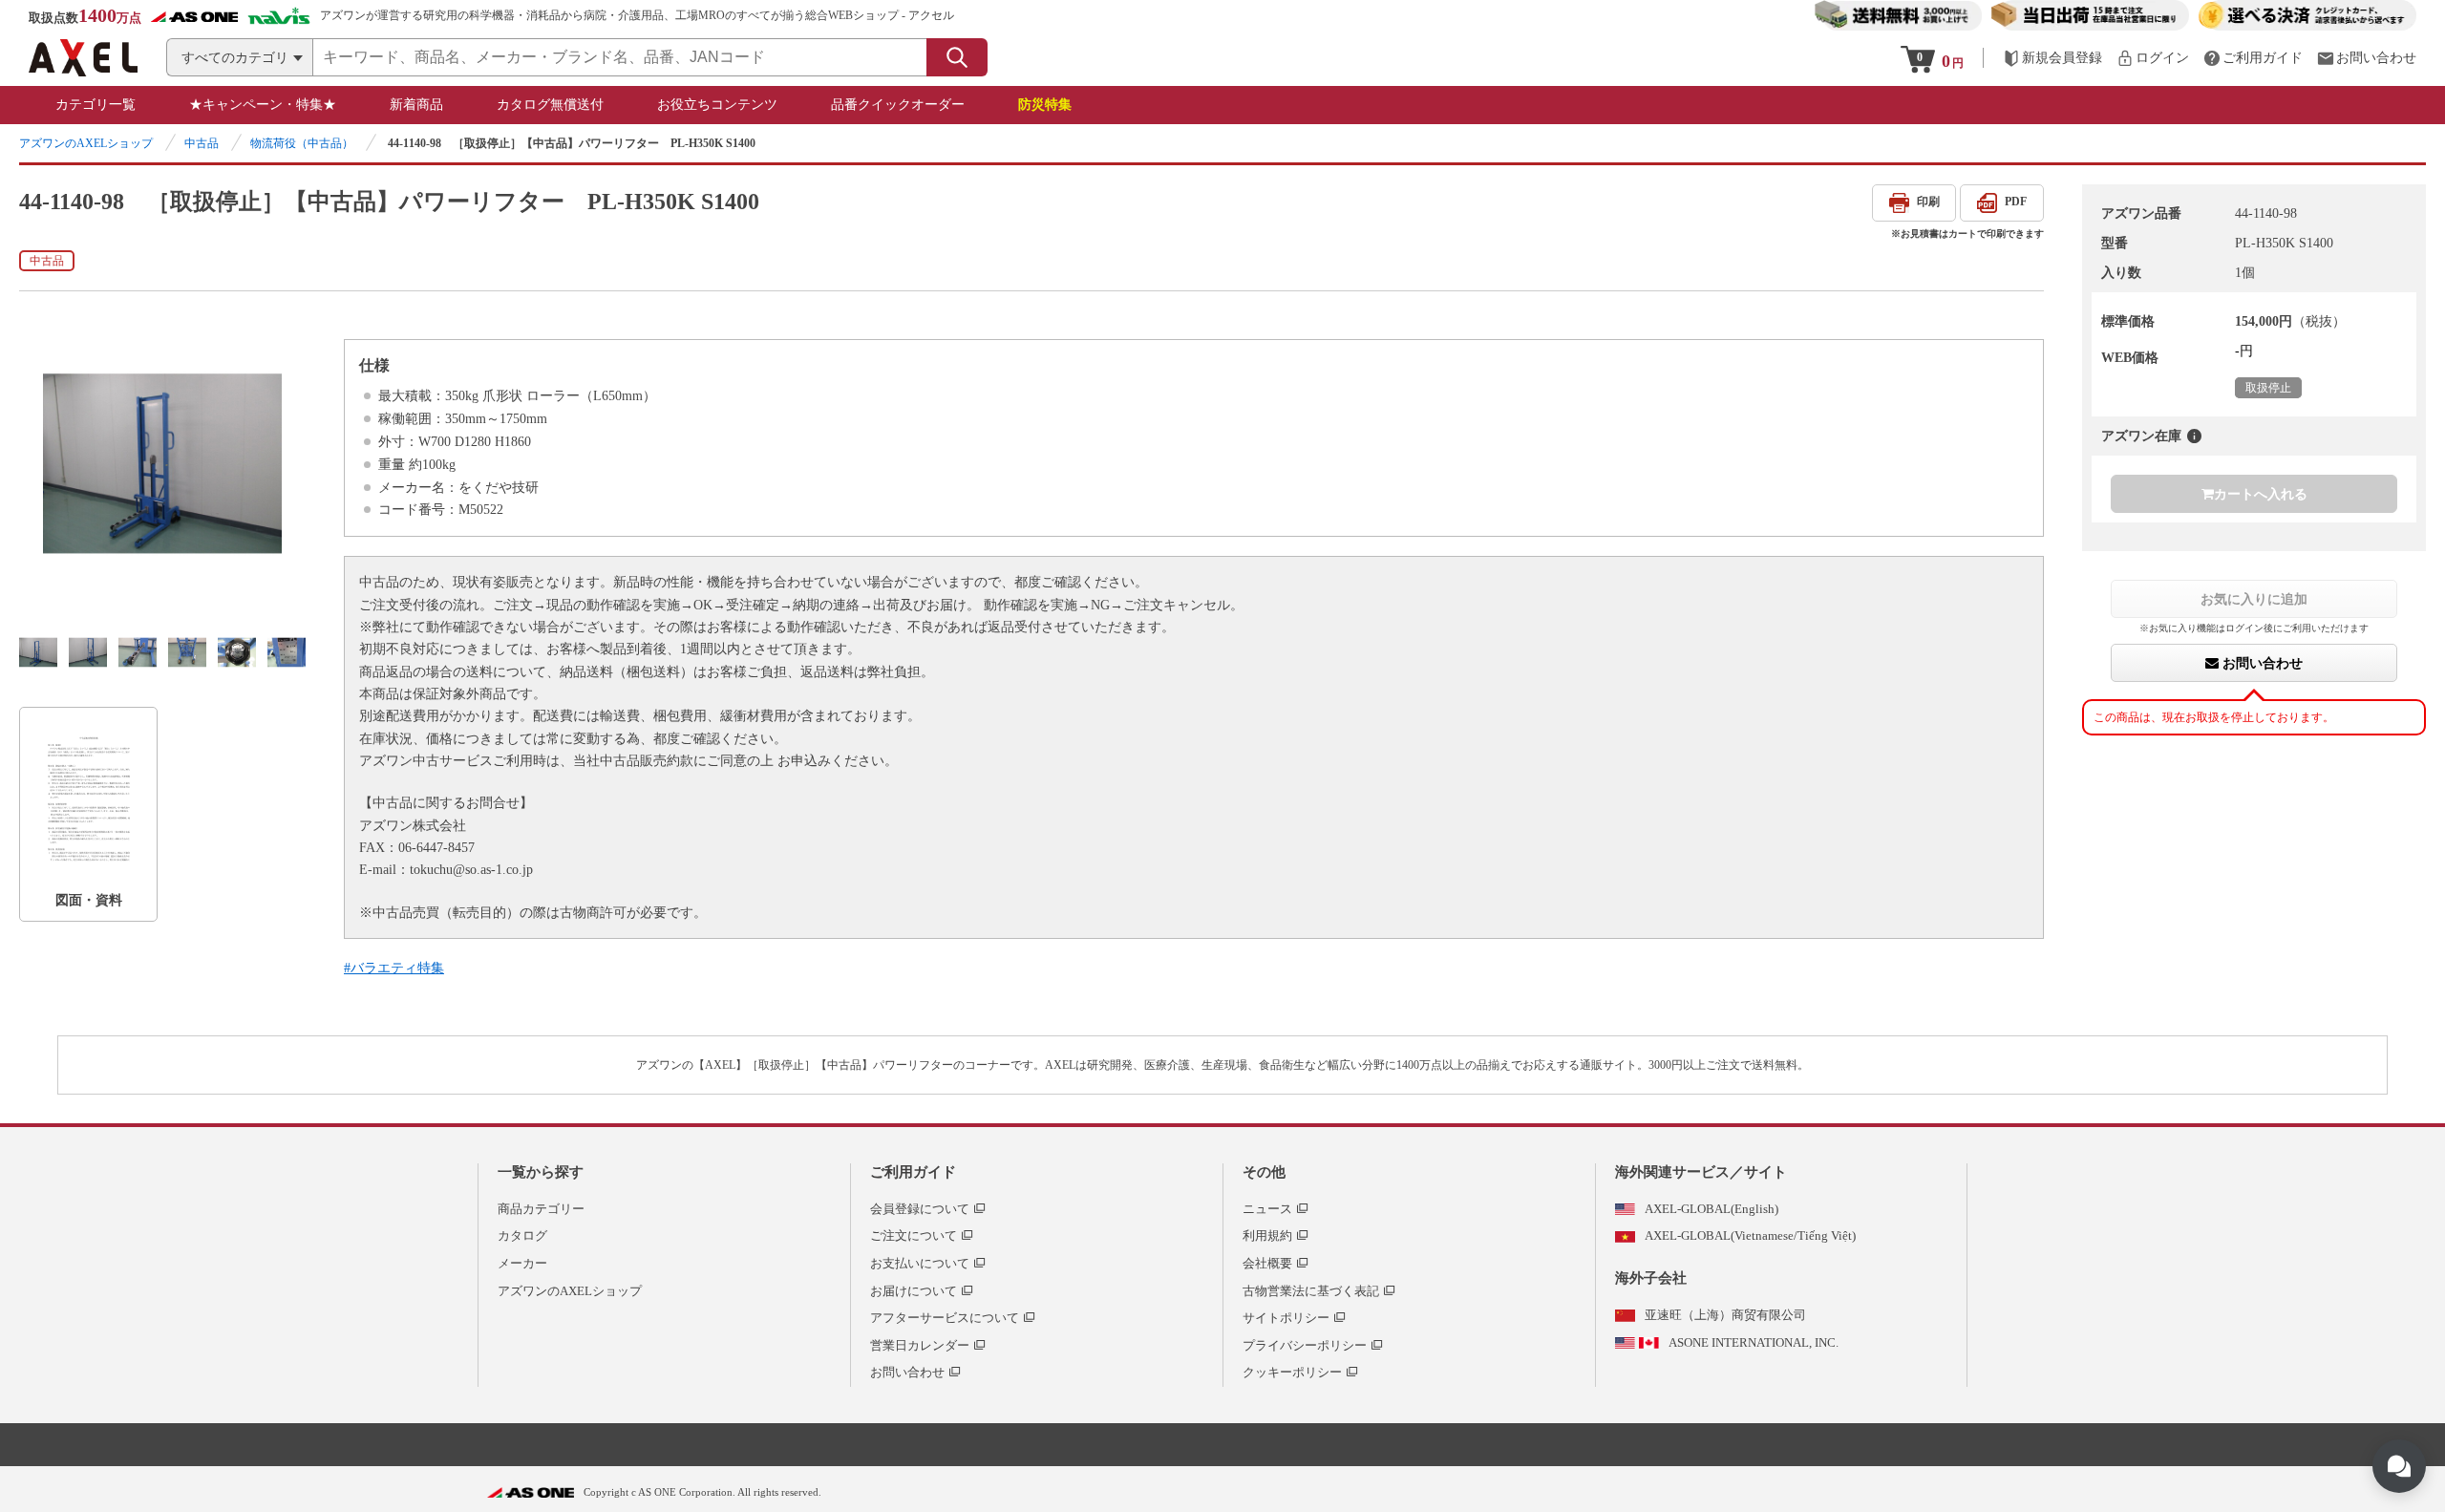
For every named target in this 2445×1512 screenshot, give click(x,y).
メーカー (522, 1263)
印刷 (1928, 202)
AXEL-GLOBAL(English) (1711, 1209)
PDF (2016, 202)
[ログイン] (2153, 58)
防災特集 (1045, 105)
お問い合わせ (2261, 663)
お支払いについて (920, 1263)
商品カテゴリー (541, 1209)
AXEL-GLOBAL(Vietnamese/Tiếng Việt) (1750, 1235)
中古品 (202, 143)
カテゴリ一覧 (96, 105)
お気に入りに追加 (2254, 599)
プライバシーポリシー (1305, 1345)
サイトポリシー (1286, 1318)
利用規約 (1267, 1235)
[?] (2194, 436)
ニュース (1267, 1209)
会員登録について (920, 1209)
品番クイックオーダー (898, 105)
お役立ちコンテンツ (717, 105)
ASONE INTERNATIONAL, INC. (1754, 1342)
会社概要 (1267, 1263)
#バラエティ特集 (394, 968)
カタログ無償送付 (550, 105)
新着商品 (416, 105)
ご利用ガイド (913, 1172)
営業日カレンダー (920, 1345)
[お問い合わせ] (2367, 58)
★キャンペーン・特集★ (263, 105)
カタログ (522, 1235)
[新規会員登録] (2052, 58)
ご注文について (914, 1235)
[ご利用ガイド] (2253, 58)
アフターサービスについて (945, 1318)
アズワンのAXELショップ (86, 143)
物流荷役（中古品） (302, 143)
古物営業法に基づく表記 (1311, 1291)
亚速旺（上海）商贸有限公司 (1725, 1315)
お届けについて (914, 1291)
